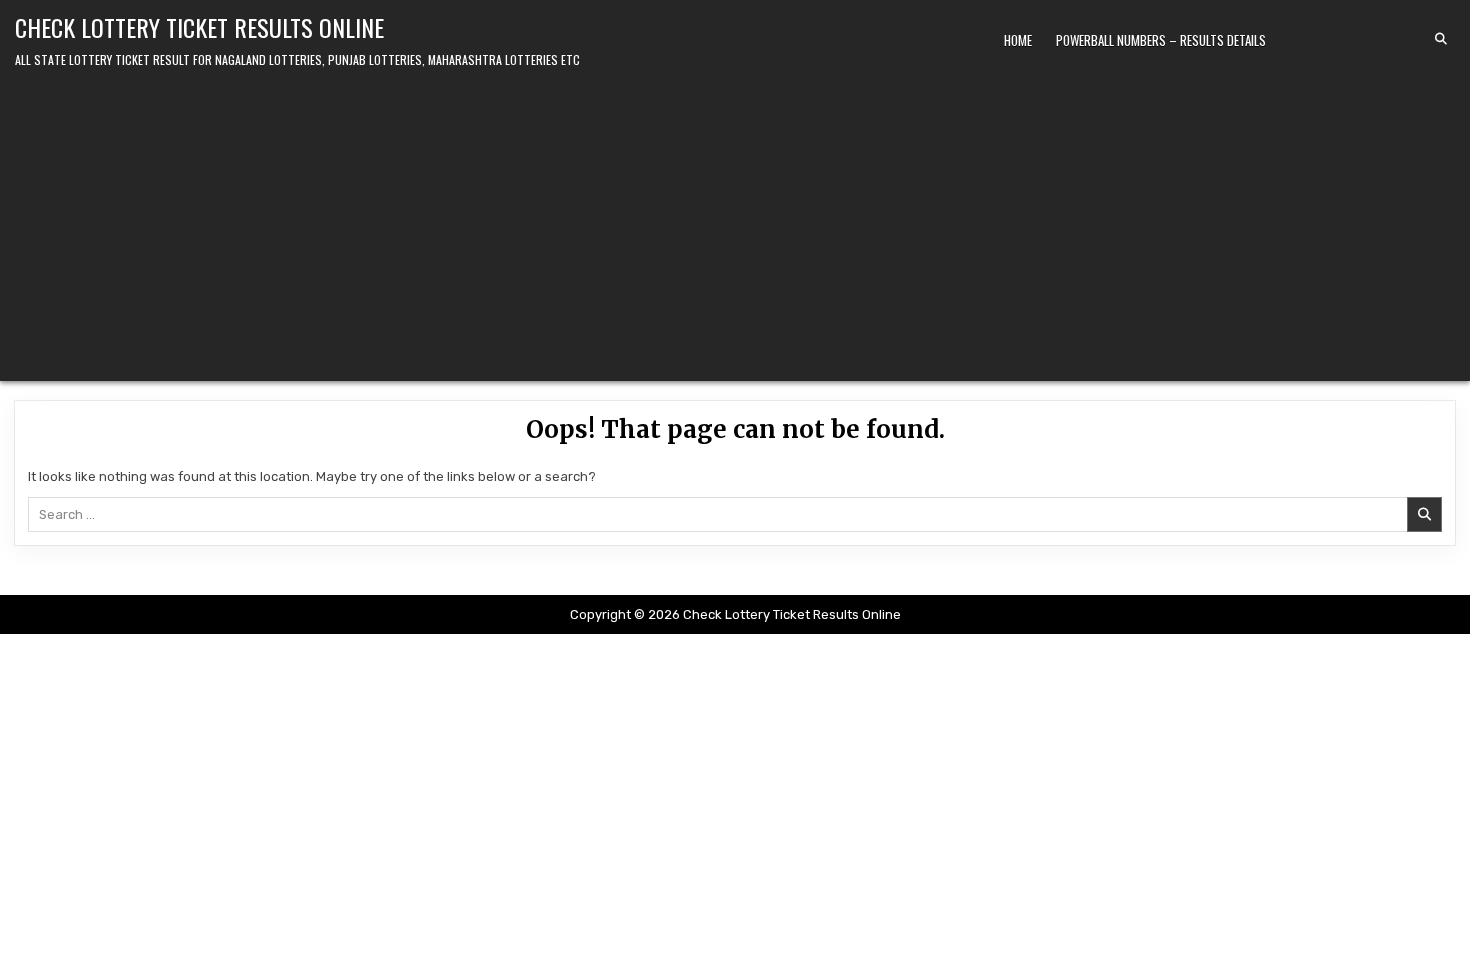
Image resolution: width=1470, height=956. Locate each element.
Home (1018, 40)
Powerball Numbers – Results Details (1161, 40)
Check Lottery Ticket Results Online (199, 27)
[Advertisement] (735, 221)
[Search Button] (1441, 39)
